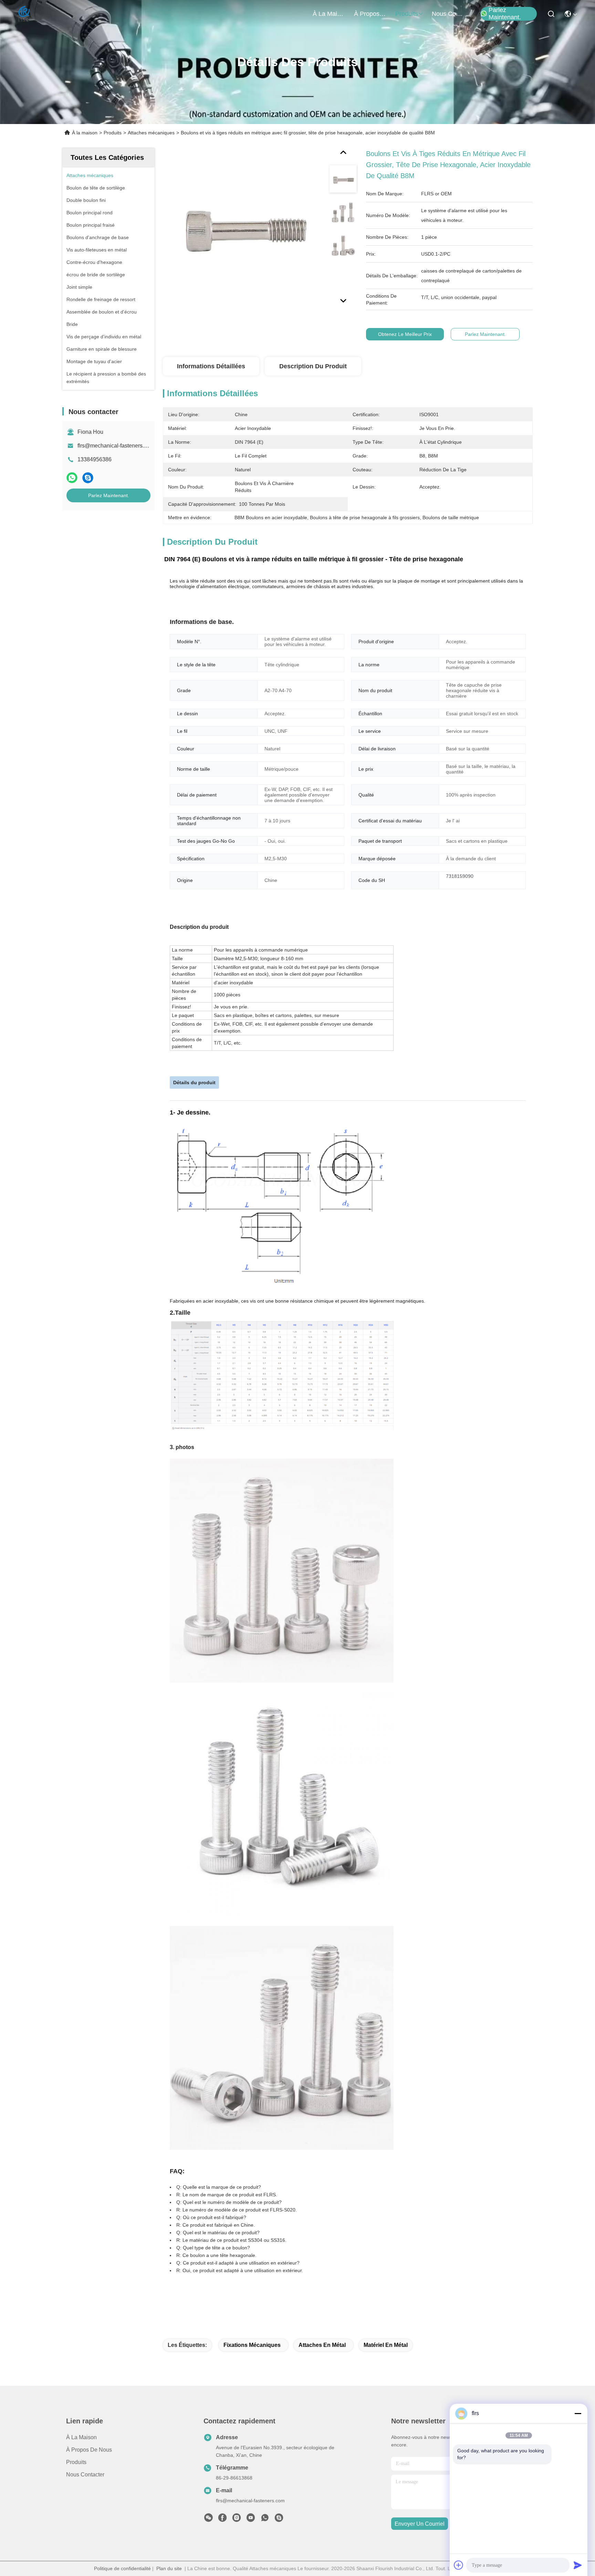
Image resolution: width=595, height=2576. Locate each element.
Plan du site (169, 2568)
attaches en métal (322, 2345)
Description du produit (313, 366)
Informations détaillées (211, 366)
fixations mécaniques (252, 2345)
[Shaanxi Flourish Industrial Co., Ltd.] (24, 14)
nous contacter (448, 14)
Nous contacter (85, 2475)
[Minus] (578, 2413)
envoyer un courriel (420, 2524)
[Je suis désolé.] (72, 478)
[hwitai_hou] (279, 2519)
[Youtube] (251, 2519)
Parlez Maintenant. (505, 14)
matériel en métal (386, 2345)
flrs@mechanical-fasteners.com (116, 446)
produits (407, 14)
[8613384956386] (265, 2519)
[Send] (578, 2565)
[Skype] (88, 478)
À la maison (329, 14)
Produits (113, 133)
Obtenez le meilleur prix (405, 334)
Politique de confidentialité (122, 2568)
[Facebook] (222, 2519)
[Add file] (459, 2565)
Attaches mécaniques (151, 133)
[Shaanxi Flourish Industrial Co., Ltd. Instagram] (237, 2519)
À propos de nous (370, 14)
